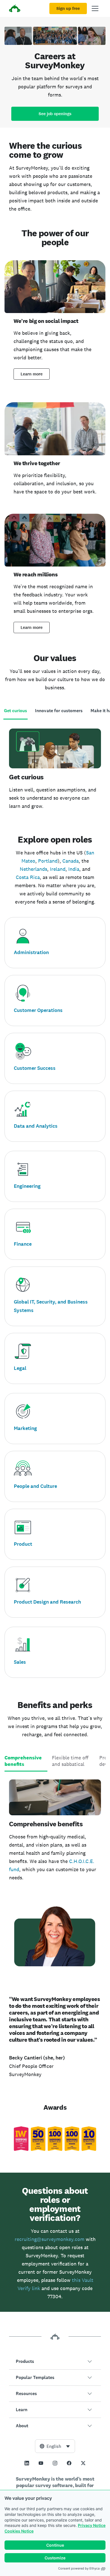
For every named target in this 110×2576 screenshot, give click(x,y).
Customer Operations (38, 1010)
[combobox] (55, 2446)
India (74, 869)
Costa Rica (28, 877)
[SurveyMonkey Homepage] (15, 9)
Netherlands (33, 869)
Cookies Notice (19, 2531)
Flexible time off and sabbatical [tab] (70, 1761)
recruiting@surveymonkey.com (49, 2239)
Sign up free (68, 8)
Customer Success (35, 1068)
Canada (71, 861)
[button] (55, 2361)
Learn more (32, 374)
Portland (48, 861)
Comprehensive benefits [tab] (23, 1761)
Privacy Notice (92, 2525)
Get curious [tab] (16, 711)
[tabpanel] (55, 770)
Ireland (58, 869)
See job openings (55, 114)
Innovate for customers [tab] (59, 711)
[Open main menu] (95, 8)
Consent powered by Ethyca (79, 2568)
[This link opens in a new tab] (27, 2463)
